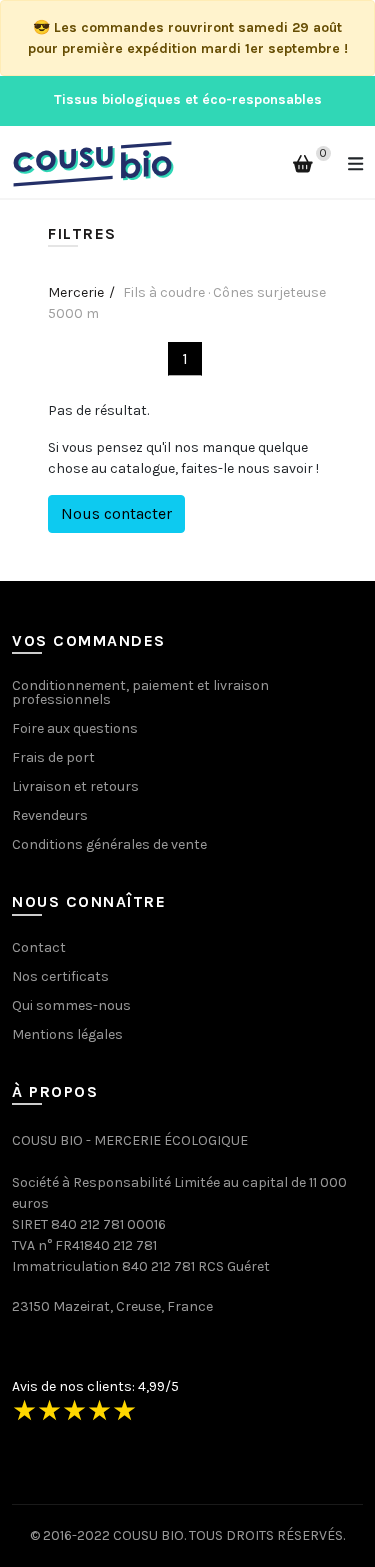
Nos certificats (60, 976)
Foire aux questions (75, 728)
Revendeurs (50, 815)
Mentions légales (67, 1034)
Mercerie (76, 292)
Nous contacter (116, 513)
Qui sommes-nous (71, 1005)
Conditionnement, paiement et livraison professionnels (140, 692)
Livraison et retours (75, 786)
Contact (39, 947)
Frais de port (53, 757)
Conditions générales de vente (109, 844)
